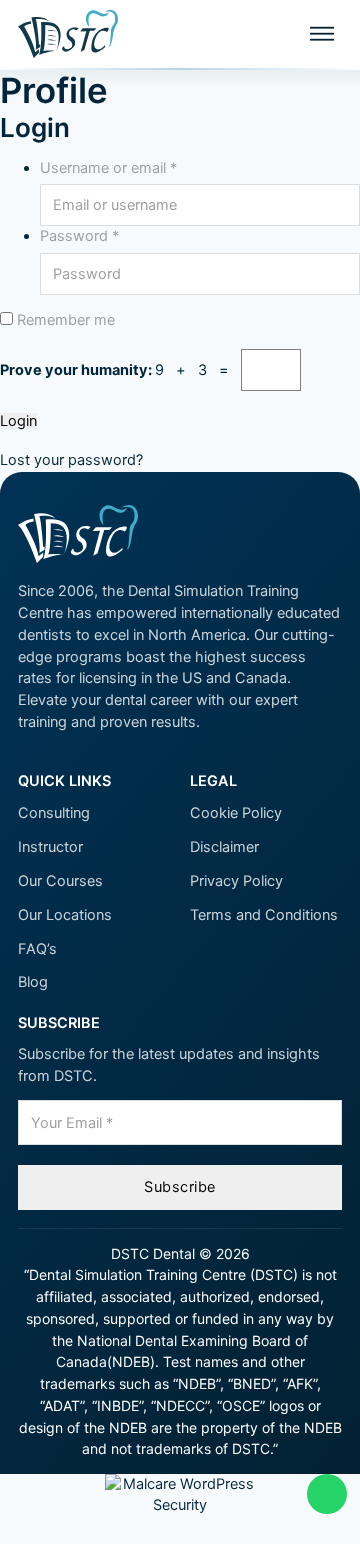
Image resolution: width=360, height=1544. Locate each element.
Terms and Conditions (264, 915)
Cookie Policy (236, 813)
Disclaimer (224, 847)
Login (18, 421)
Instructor (50, 847)
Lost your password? (71, 460)
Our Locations (65, 915)
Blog (33, 982)
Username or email (108, 168)
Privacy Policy (236, 881)
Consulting (54, 813)
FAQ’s (37, 949)
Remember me (64, 320)
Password (79, 236)
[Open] (322, 34)
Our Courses (60, 881)
